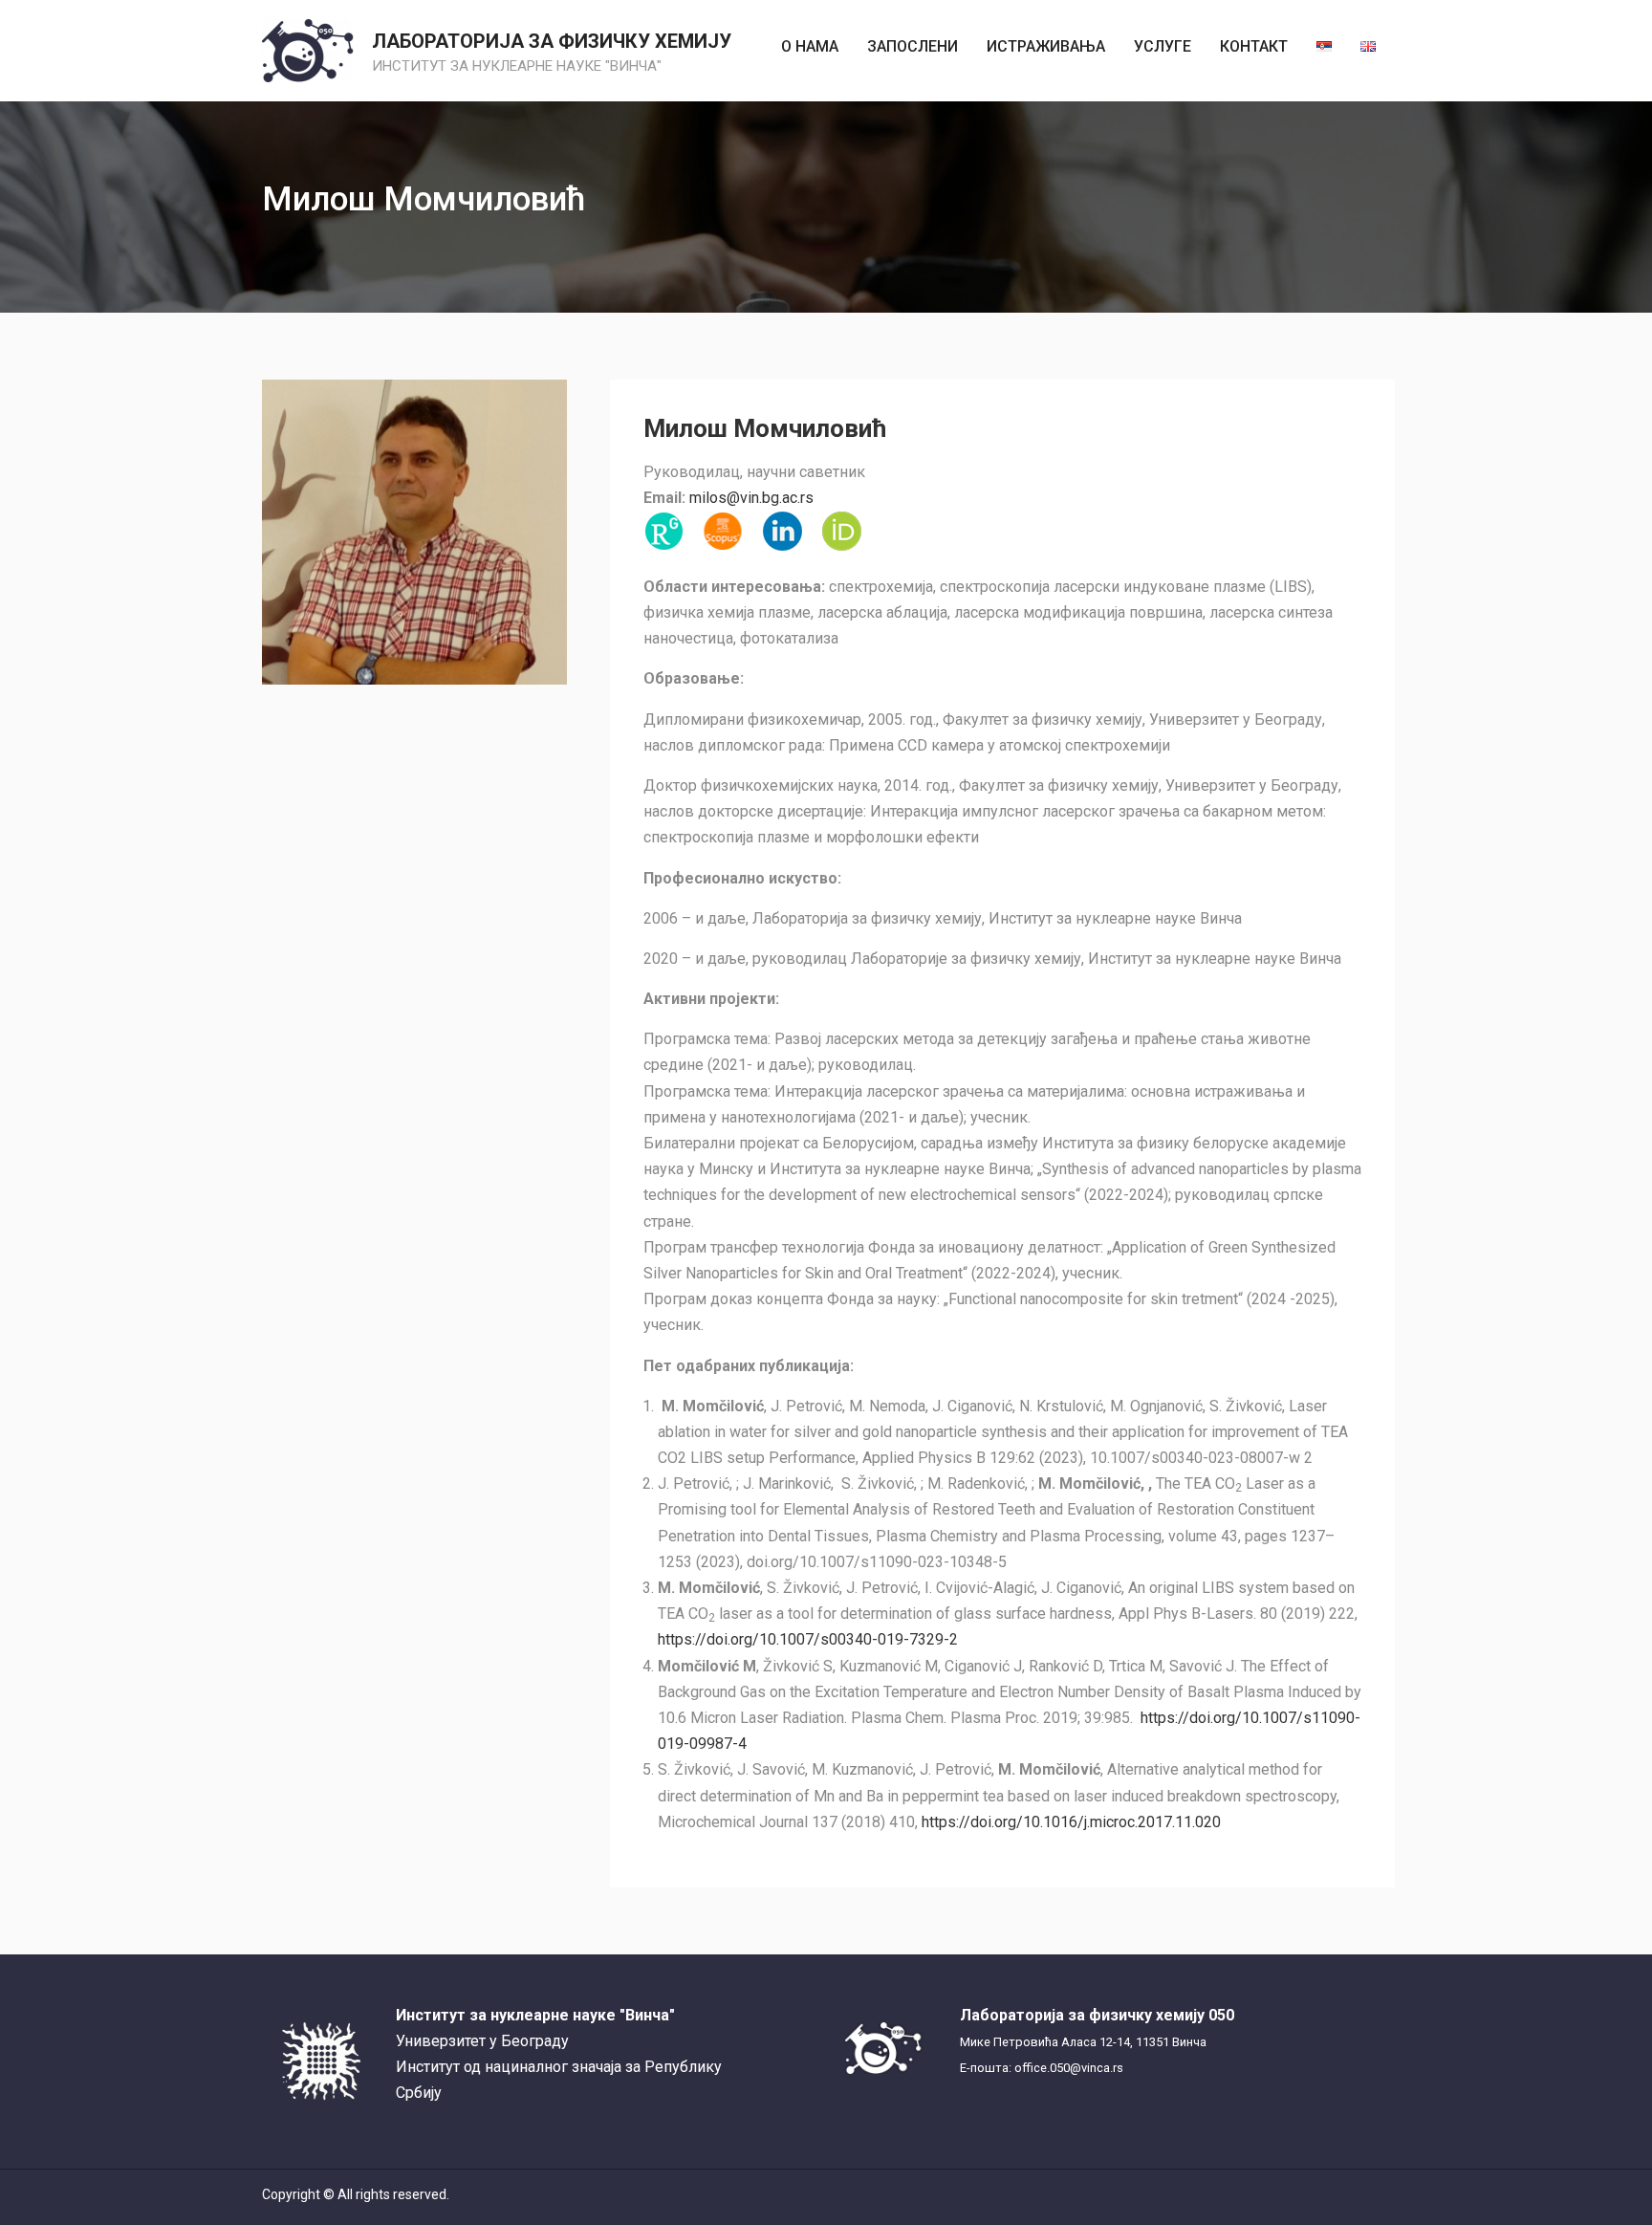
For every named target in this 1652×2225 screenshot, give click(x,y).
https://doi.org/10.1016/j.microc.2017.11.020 (1071, 1822)
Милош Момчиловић (765, 428)
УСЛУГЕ (1163, 46)
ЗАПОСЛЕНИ (913, 46)
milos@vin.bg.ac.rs (751, 498)
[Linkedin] (782, 532)
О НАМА (810, 46)
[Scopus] (723, 532)
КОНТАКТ (1254, 46)
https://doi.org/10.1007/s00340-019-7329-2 (808, 1639)
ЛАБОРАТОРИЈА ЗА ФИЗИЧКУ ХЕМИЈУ (552, 41)
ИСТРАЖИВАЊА (1046, 46)
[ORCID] (841, 532)
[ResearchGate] (663, 532)
